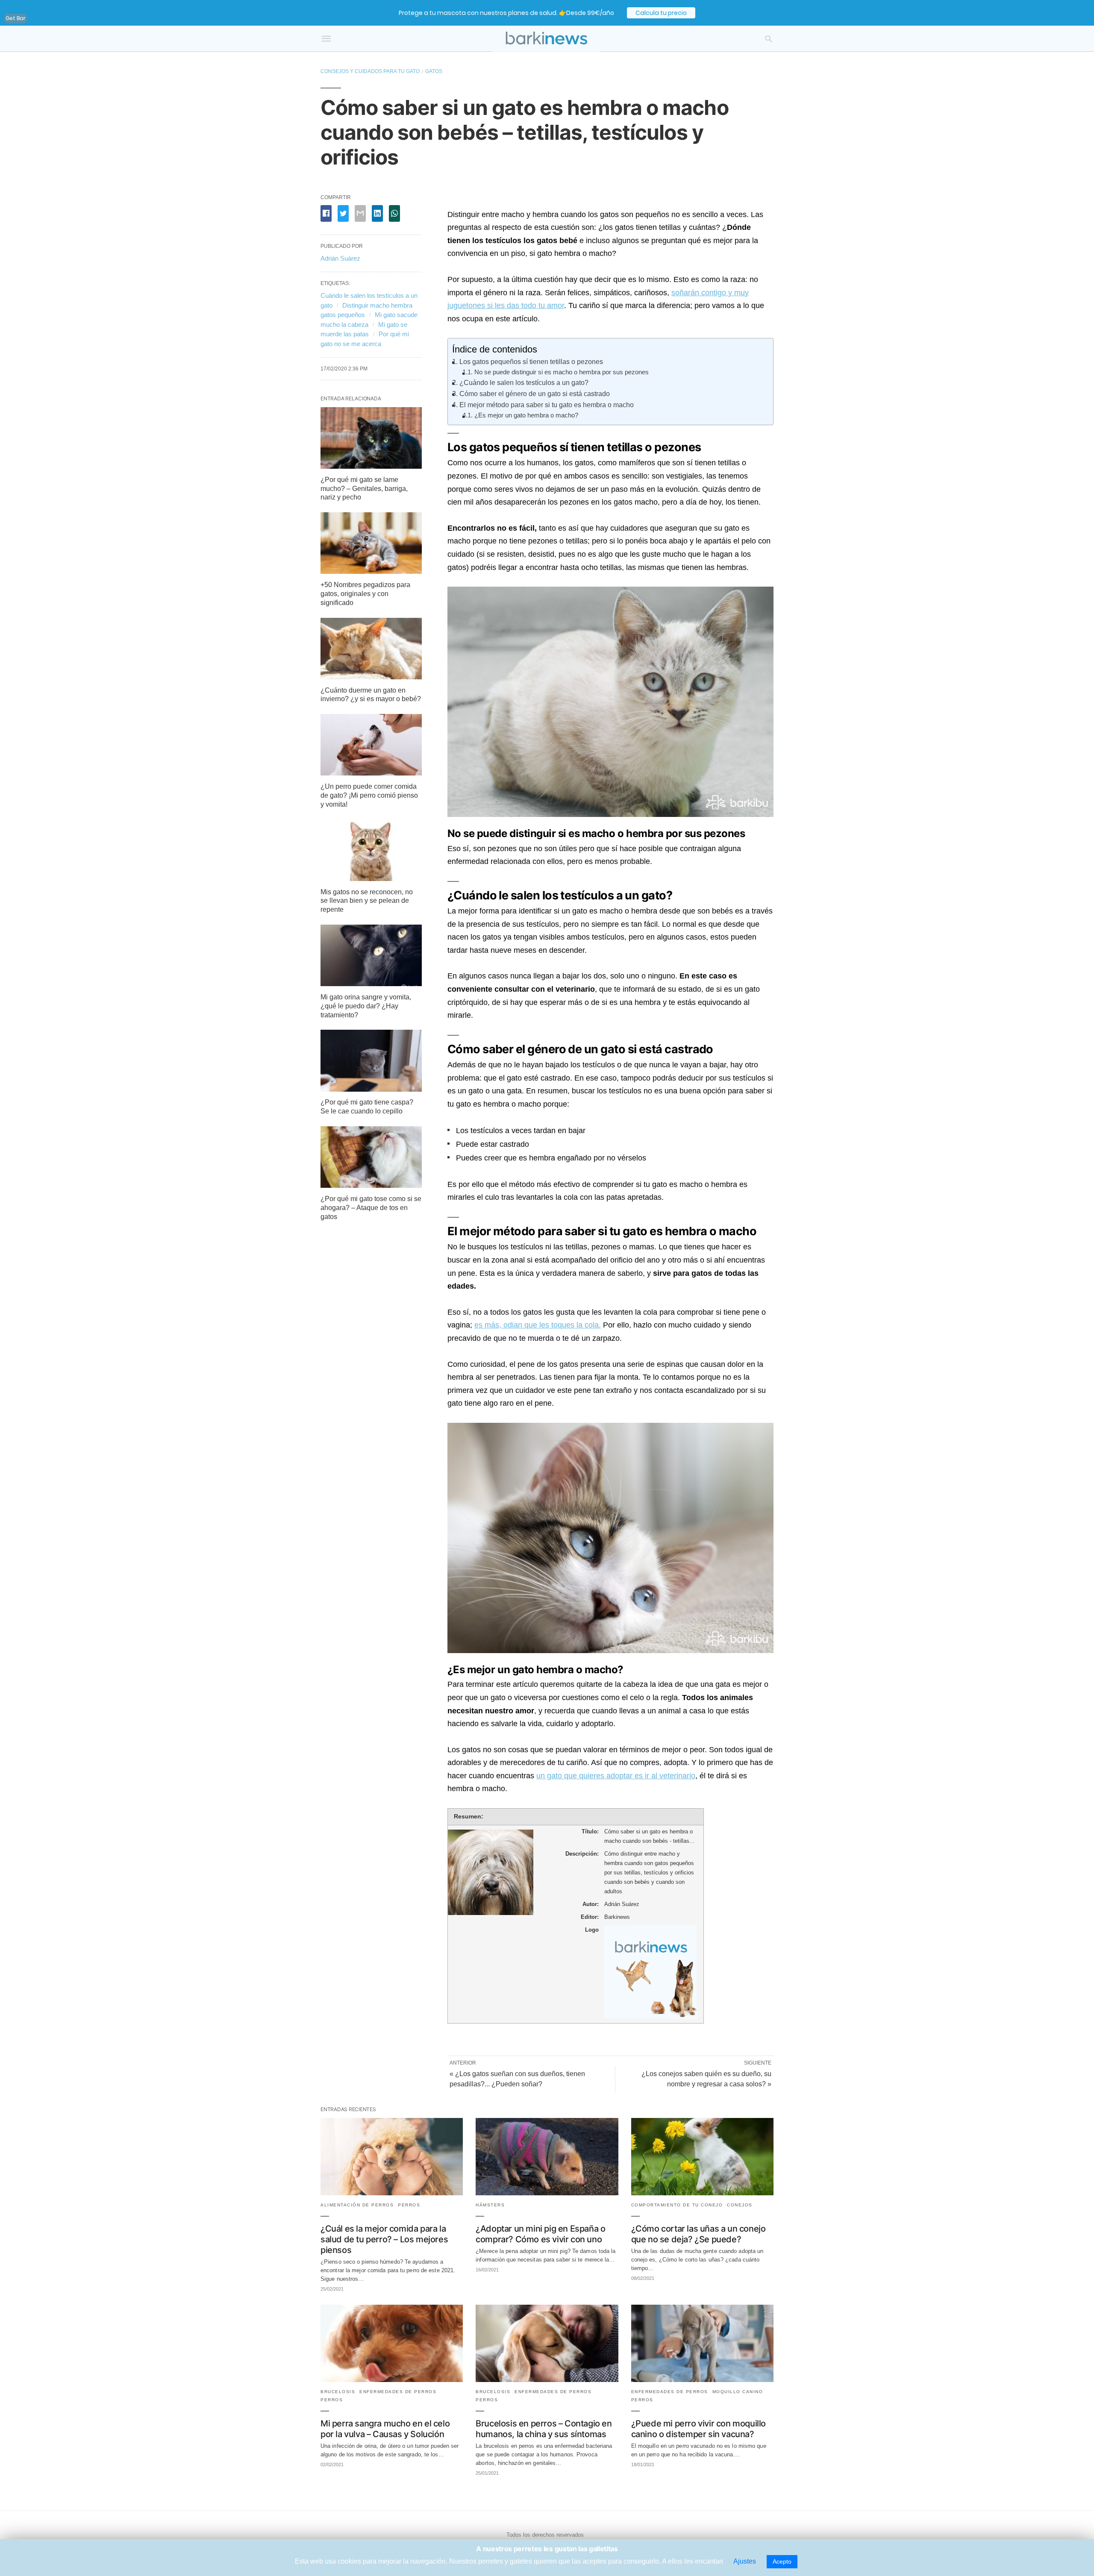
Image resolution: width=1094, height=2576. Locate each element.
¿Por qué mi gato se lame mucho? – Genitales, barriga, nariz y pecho (364, 489)
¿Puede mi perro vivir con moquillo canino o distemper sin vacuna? (698, 2429)
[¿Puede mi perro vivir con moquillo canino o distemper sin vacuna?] (702, 2380)
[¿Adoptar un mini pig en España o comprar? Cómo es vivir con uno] (547, 2193)
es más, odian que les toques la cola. (538, 1325)
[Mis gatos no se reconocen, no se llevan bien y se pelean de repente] (371, 879)
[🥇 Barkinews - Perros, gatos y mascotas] (546, 39)
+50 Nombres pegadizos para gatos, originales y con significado (365, 594)
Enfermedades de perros (398, 2392)
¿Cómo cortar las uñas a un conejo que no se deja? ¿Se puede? (698, 2234)
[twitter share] (343, 213)
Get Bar (16, 18)
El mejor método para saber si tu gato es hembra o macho (547, 405)
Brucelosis (338, 2392)
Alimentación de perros (357, 2205)
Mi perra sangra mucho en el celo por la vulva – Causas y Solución (385, 2429)
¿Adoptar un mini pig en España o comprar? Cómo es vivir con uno (540, 2234)
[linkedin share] (377, 213)
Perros (409, 2205)
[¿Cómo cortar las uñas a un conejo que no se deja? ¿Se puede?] (702, 2193)
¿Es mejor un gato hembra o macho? (526, 415)
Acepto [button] (782, 2561)
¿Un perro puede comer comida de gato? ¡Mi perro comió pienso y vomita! (369, 795)
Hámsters (490, 2205)
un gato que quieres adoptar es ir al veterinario (616, 1776)
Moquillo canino (738, 2392)
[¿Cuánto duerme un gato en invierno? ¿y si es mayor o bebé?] (371, 677)
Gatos (434, 71)
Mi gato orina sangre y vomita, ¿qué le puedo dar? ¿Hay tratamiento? (366, 1006)
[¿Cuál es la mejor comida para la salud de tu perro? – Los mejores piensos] (392, 2193)
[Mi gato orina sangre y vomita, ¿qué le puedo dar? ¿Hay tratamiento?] (371, 984)
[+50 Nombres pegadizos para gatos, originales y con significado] (371, 571)
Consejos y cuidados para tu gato (370, 71)
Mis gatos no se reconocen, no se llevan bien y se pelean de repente (367, 901)
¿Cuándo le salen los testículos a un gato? (524, 382)
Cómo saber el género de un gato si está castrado (535, 394)
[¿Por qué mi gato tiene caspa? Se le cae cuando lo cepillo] (371, 1089)
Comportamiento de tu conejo (677, 2205)
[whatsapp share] (394, 213)
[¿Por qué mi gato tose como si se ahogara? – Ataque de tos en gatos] (371, 1185)
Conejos (740, 2205)
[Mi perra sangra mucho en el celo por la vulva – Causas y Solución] (392, 2380)
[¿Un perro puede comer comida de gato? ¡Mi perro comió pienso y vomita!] (371, 773)
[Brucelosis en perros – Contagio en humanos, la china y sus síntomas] (547, 2380)
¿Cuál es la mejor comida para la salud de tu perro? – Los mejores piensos (384, 2239)
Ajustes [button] (745, 2561)
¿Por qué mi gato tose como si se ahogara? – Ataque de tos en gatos (371, 1208)
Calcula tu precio (661, 13)
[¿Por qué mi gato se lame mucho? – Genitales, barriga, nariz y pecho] (371, 466)
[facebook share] (326, 213)
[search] (769, 39)
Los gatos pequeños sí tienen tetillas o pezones (531, 361)
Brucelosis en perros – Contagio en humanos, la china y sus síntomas (544, 2429)
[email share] (360, 213)
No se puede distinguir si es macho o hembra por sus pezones (562, 372)
